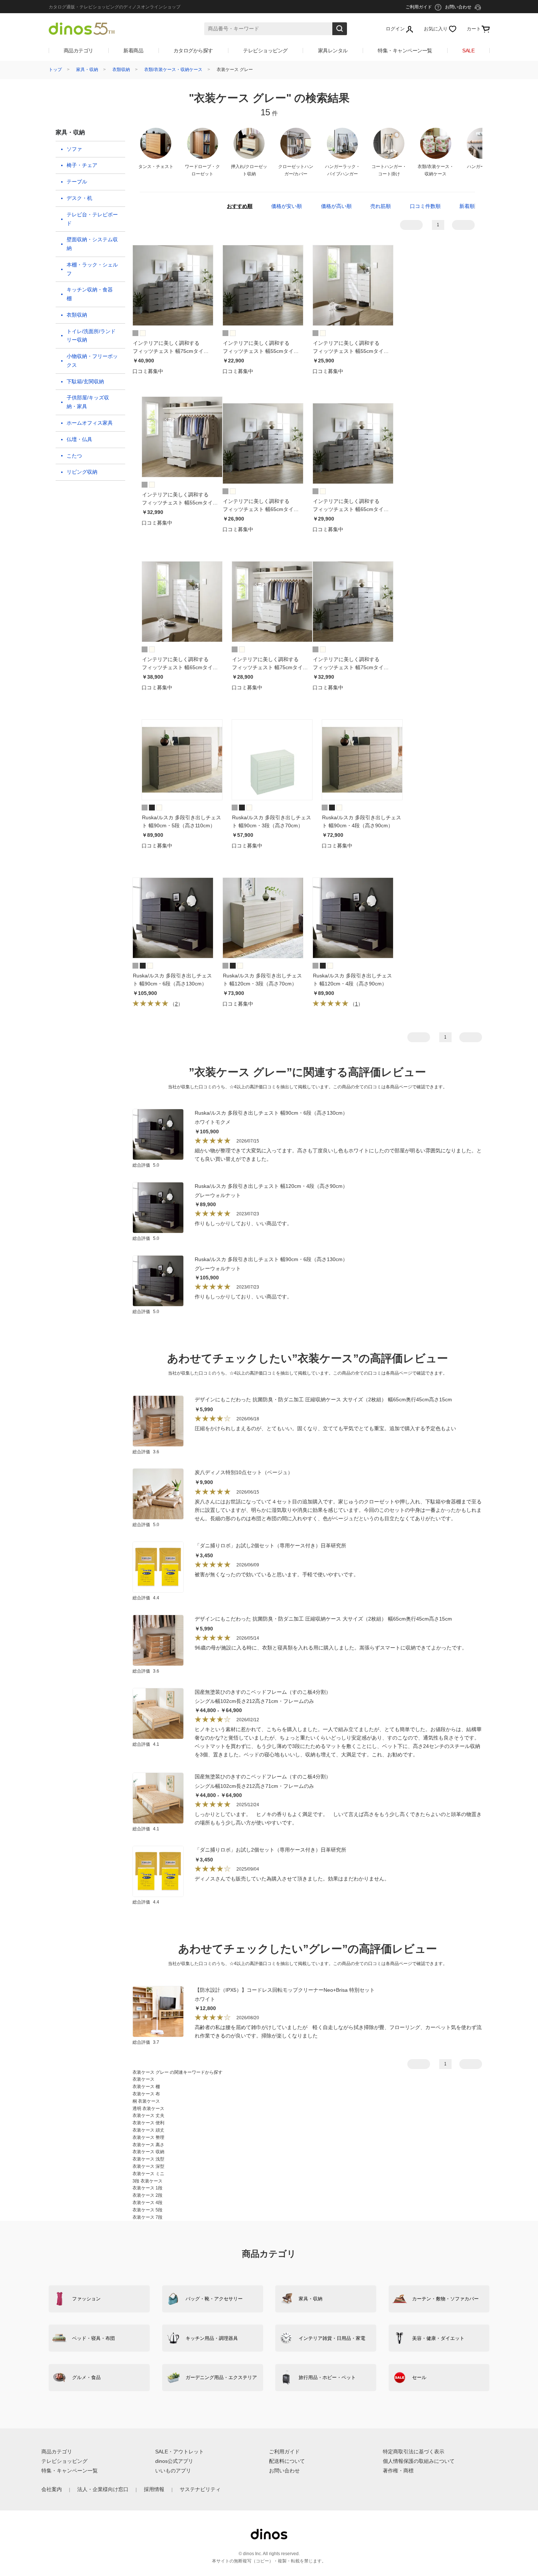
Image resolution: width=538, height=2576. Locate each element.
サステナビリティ (200, 2489)
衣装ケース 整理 (148, 2137)
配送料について (287, 2461)
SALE (468, 51)
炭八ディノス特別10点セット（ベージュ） (244, 1472)
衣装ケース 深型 (148, 2166)
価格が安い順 (287, 206)
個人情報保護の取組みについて (419, 2461)
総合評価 (146, 1165)
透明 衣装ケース (148, 2109)
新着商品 (133, 51)
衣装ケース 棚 (146, 2087)
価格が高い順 (336, 206)
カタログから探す (193, 51)
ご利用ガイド (284, 2452)
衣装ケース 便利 (148, 2123)
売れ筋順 (381, 206)
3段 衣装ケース (147, 2181)
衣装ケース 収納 (148, 2152)
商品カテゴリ (79, 51)
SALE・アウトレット (180, 2452)
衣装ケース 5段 (147, 2210)
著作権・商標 (398, 2471)
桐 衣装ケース (146, 2101)
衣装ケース (143, 2079)
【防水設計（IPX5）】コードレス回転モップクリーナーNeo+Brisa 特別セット (285, 1990)
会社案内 (52, 2489)
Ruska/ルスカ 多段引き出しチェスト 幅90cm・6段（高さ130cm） (271, 1113)
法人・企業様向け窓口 (103, 2489)
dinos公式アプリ (174, 2461)
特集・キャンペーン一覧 (405, 51)
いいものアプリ (173, 2471)
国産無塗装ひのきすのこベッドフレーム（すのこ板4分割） (263, 1692)
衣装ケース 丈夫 (148, 2115)
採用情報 (154, 2489)
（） (176, 1004)
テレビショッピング (265, 51)
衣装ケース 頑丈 (148, 2130)
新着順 (467, 206)
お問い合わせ (284, 2471)
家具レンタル (333, 51)
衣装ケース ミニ (148, 2174)
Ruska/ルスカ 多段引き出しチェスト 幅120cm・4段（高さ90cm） (271, 1186)
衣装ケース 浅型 (148, 2159)
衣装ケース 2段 (147, 2195)
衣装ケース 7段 (147, 2217)
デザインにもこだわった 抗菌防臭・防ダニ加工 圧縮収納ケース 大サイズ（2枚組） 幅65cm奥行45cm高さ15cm (323, 1399)
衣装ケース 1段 (147, 2188)
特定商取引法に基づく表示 (414, 2452)
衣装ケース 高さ (148, 2145)
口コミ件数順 (425, 206)
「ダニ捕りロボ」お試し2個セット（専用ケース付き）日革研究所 (270, 1546)
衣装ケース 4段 (147, 2203)
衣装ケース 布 (146, 2094)
